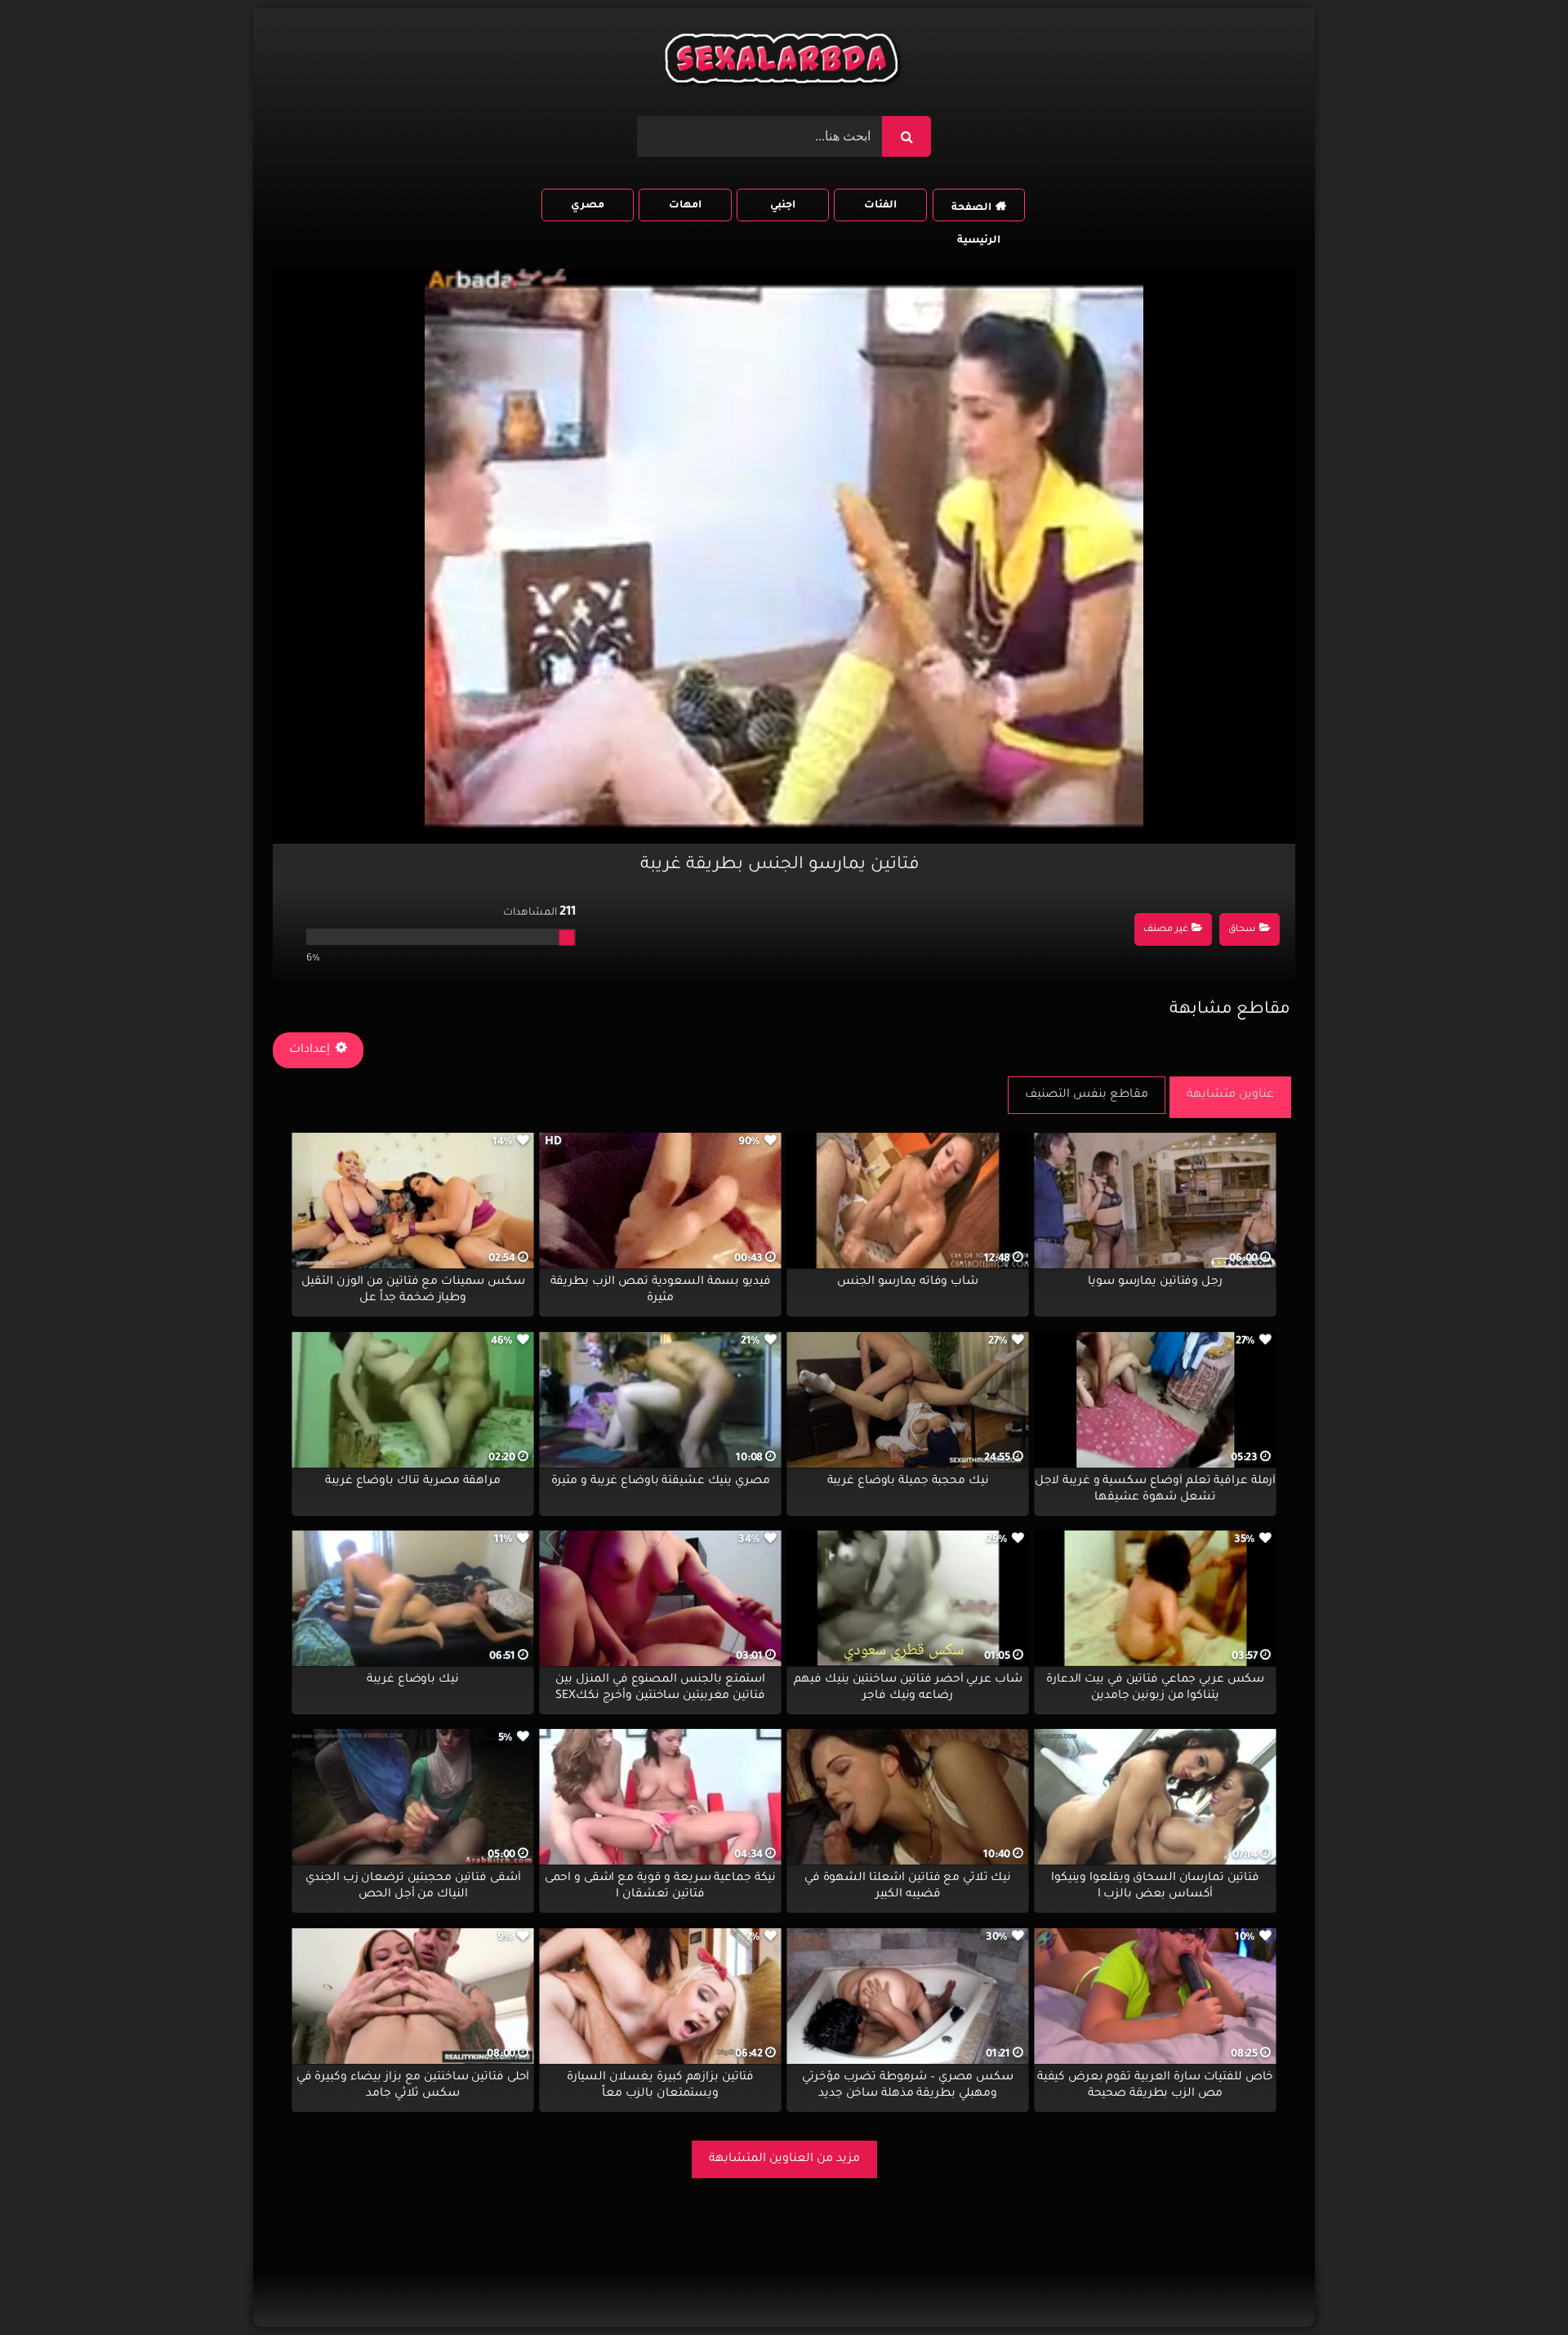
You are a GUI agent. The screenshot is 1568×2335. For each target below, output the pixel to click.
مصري (588, 206)
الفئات (880, 206)
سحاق (1242, 930)
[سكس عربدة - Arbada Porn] (784, 62)
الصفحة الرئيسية (976, 212)
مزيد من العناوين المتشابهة (784, 2159)
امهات (685, 206)
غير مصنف (1166, 930)
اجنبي (783, 206)
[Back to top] (1516, 2286)
